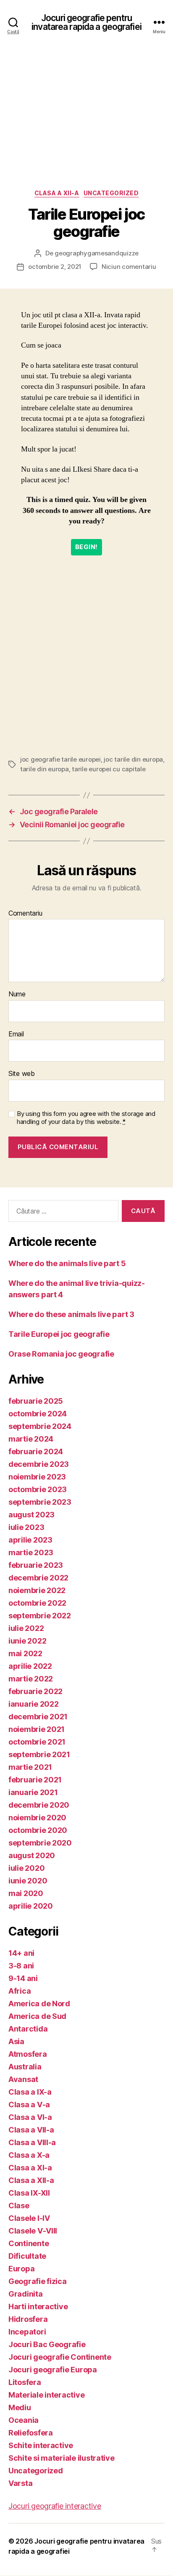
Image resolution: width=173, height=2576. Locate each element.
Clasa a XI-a (30, 2168)
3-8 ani (21, 1966)
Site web (22, 1074)
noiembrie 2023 (37, 1477)
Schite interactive (41, 2445)
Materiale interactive (46, 2395)
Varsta (20, 2483)
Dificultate (27, 2256)
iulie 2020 (26, 1868)
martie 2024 (31, 1439)
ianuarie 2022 (34, 1704)
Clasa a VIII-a (32, 2142)
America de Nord (39, 2004)
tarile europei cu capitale (109, 769)
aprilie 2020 (31, 1906)
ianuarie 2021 (33, 1792)
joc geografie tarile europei (60, 759)
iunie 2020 (28, 1881)
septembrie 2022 (40, 1616)
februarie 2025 (36, 1401)
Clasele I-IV (29, 2218)
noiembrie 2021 (37, 1729)
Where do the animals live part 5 (67, 1263)
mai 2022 (25, 1653)
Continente (29, 2243)
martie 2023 (31, 1552)
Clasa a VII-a (31, 2130)
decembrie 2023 (39, 1464)
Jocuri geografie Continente (60, 2357)
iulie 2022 (26, 1628)
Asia (16, 2041)
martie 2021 (30, 1767)
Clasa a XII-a (57, 193)
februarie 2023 (36, 1565)
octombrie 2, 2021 (55, 267)
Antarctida (28, 2029)
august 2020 (32, 1855)
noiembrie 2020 (37, 1818)
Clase (19, 2206)
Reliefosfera (31, 2433)
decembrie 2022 (38, 1578)
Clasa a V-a (29, 2105)
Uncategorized (111, 193)
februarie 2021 (35, 1780)
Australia (25, 2067)
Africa (20, 1991)
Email (16, 1034)
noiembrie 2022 (37, 1590)
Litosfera (25, 2382)
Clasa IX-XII (29, 2193)
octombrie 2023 (38, 1489)
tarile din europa (45, 769)
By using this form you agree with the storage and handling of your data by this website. (86, 1118)
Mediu (20, 2407)
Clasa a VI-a (30, 2117)
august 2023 (31, 1515)
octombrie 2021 (37, 1742)
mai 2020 (26, 1893)
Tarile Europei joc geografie (59, 1334)
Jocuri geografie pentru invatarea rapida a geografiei (86, 22)
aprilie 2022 (30, 1666)
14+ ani (21, 1953)
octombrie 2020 (38, 1830)
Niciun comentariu (129, 267)
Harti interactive (38, 2306)
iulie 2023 (26, 1527)
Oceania (24, 2420)
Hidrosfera (28, 2319)
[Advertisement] (86, 125)
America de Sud (37, 2016)
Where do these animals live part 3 (71, 1314)
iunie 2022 (27, 1641)
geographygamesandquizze (97, 253)
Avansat (23, 2079)
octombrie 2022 (37, 1603)
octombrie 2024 (38, 1414)
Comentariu (25, 914)
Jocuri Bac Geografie (47, 2344)
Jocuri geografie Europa (53, 2370)
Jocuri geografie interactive (55, 2506)
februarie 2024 (36, 1451)
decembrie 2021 (38, 1717)
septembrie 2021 (39, 1754)
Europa (21, 2269)
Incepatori (27, 2332)
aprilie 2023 (30, 1540)
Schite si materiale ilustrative (62, 2458)
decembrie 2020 (39, 1805)
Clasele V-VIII (33, 2231)
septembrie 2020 (40, 1843)
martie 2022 (31, 1679)
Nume (17, 994)
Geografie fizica (38, 2281)
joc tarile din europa (133, 759)
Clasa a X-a (29, 2155)
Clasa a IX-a (30, 2092)
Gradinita (26, 2294)
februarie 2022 (35, 1691)
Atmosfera (28, 2054)
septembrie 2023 (40, 1502)
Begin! (86, 547)
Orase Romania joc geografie (61, 1354)
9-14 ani (23, 1978)
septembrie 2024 (40, 1426)
